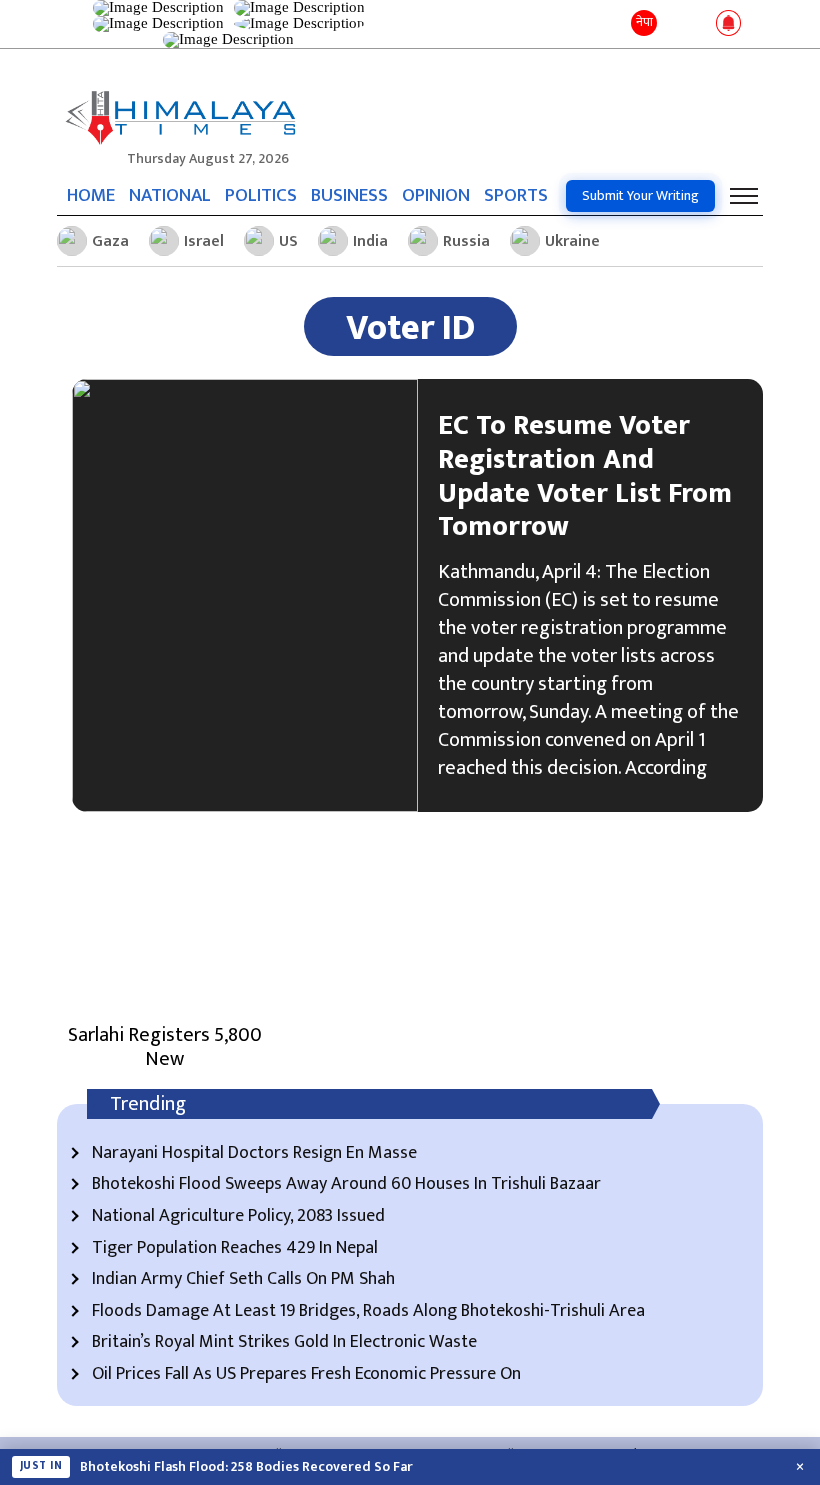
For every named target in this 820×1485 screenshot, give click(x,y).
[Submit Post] (699, 24)
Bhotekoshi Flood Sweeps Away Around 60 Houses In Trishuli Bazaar (346, 1185)
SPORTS (516, 195)
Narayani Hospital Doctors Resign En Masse (254, 1154)
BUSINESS (349, 195)
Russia (466, 241)
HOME (91, 195)
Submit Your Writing (640, 195)
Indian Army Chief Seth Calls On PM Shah (243, 1280)
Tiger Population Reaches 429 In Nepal (235, 1249)
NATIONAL (170, 195)
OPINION (436, 195)
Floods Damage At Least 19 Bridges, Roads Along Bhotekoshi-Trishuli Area (368, 1312)
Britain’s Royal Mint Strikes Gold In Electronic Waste (284, 1343)
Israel (204, 241)
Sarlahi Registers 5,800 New (165, 1047)
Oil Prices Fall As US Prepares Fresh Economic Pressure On (306, 1375)
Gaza (110, 241)
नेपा (644, 22)
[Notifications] (728, 24)
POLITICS (261, 195)
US (288, 241)
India (370, 241)
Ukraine (572, 241)
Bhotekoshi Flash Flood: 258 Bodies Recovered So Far (246, 1467)
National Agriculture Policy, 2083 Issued (238, 1217)
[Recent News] (673, 24)
